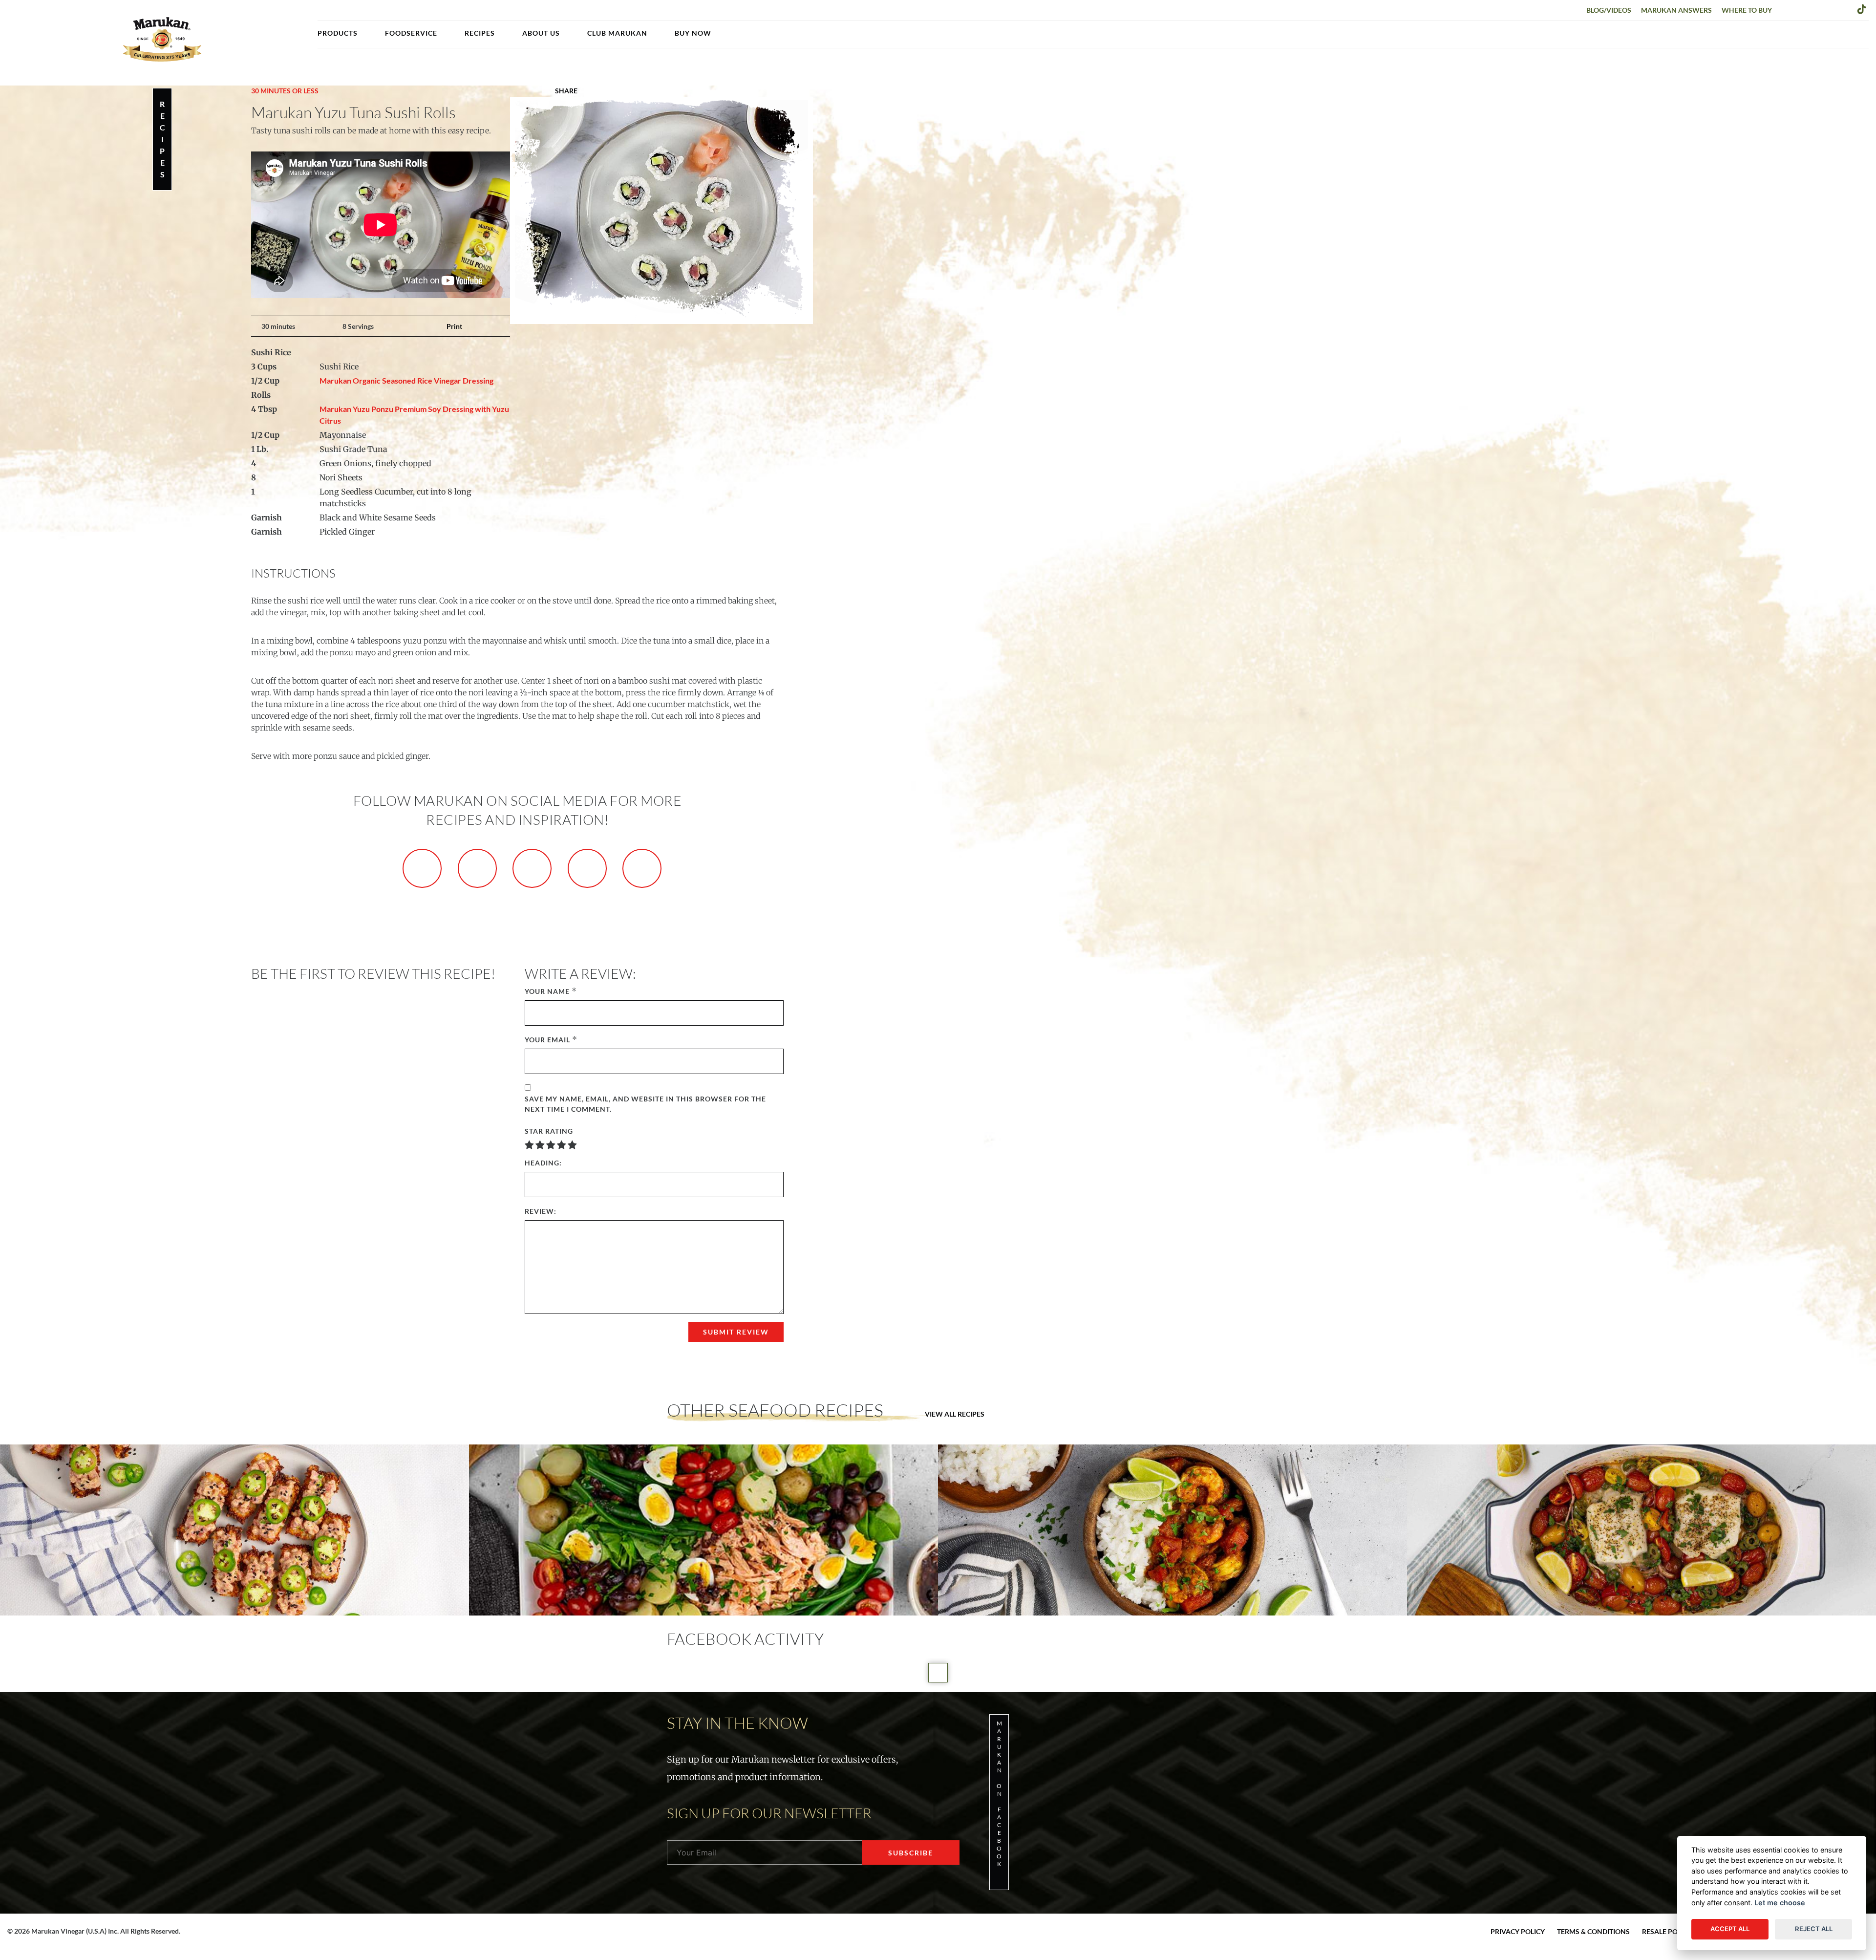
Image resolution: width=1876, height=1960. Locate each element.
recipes (162, 139)
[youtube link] (1846, 9)
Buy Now (693, 33)
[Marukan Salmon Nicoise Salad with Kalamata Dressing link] (703, 1530)
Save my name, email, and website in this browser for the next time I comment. (645, 1104)
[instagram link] (1816, 9)
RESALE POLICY (1667, 1931)
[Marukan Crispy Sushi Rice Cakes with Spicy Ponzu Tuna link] (234, 1530)
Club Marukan (617, 33)
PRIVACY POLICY (1518, 1931)
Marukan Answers (1676, 10)
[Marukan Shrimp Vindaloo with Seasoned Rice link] (1172, 1530)
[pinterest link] (1831, 9)
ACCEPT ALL (1730, 1929)
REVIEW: (541, 1211)
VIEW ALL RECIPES (955, 1414)
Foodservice (411, 33)
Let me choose (1780, 1903)
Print (454, 326)
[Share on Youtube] (642, 868)
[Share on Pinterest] (587, 868)
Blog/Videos (1609, 10)
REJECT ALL (1814, 1929)
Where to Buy (1747, 10)
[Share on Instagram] (532, 868)
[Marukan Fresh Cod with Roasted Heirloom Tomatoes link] (1641, 1530)
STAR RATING (549, 1131)
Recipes (480, 33)
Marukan (162, 39)
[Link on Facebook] (527, 91)
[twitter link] (1801, 9)
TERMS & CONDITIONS (1593, 1931)
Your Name (547, 991)
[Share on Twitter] (477, 868)
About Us (541, 33)
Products (338, 33)
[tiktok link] (1862, 9)
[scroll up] (938, 1673)
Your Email (547, 1040)
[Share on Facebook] (422, 868)
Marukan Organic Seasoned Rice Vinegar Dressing (406, 380)
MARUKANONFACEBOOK (999, 1794)
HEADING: (543, 1163)
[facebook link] (1786, 9)
